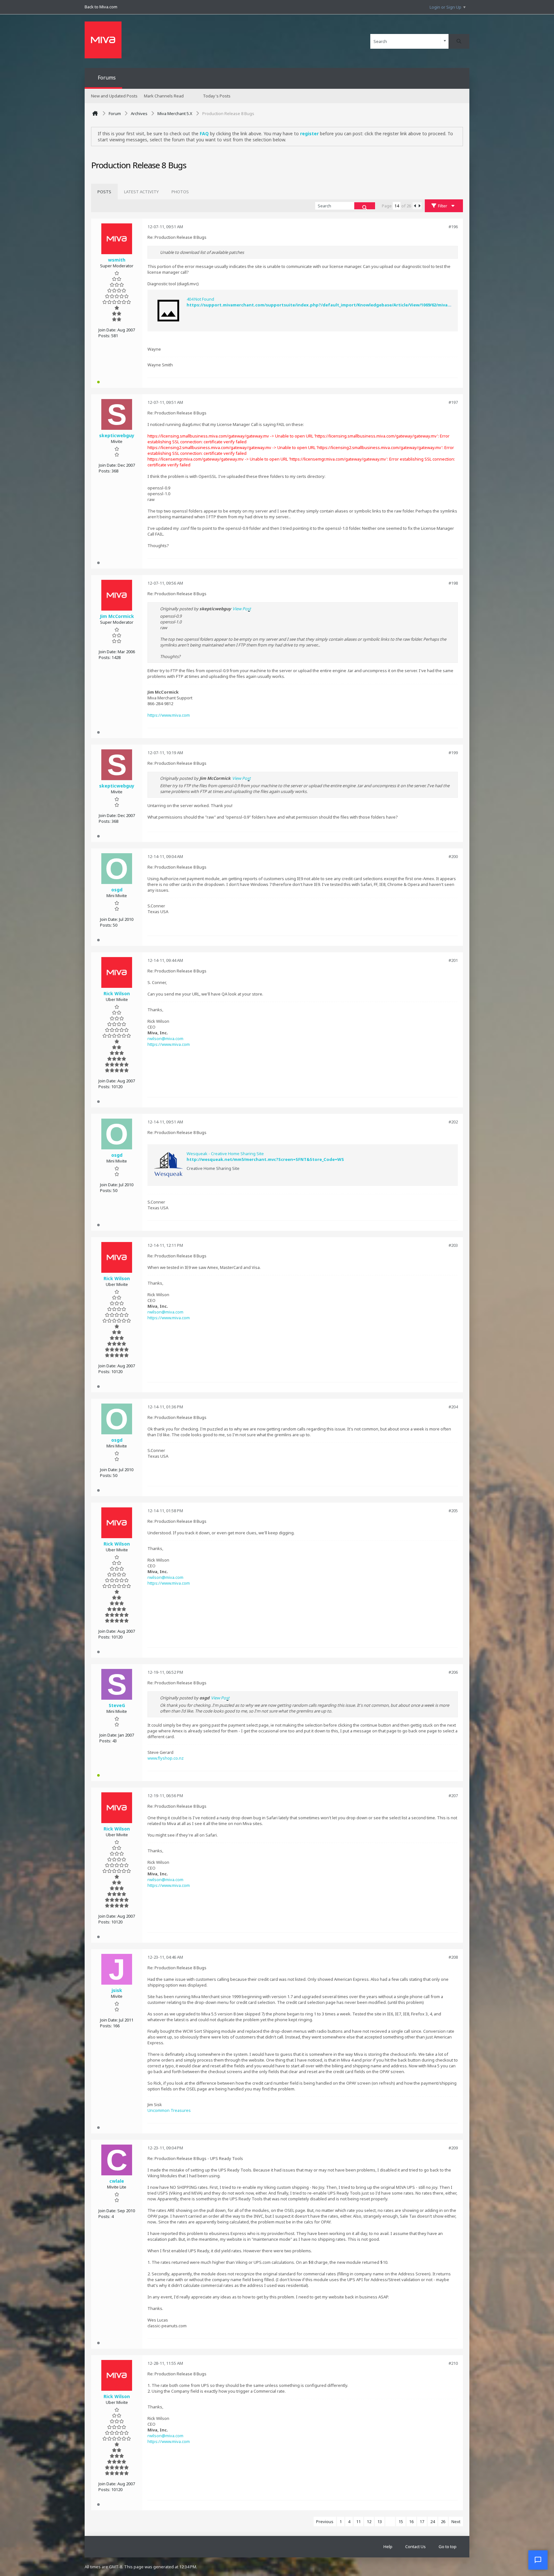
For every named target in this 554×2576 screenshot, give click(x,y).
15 (401, 2522)
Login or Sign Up (445, 7)
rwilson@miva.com (165, 1038)
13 (380, 2522)
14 (390, 2522)
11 (358, 2522)
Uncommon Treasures (169, 2110)
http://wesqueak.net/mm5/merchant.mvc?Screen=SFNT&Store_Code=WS (265, 1159)
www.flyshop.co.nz (166, 1758)
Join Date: (107, 330)
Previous (325, 2522)
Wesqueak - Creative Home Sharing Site (225, 1154)
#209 (453, 2148)
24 (432, 2522)
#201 (453, 960)
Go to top (448, 2547)
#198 (453, 583)
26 (443, 2522)
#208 (453, 1957)
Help (388, 2547)
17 (422, 2522)
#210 (453, 2363)
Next (456, 2522)
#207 (453, 1796)
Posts (104, 192)
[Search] (459, 41)
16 (411, 2522)
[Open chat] (538, 2560)
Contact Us (415, 2547)
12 (369, 2522)
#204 (453, 1407)
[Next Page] (419, 206)
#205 (453, 1511)
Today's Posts (217, 96)
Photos (180, 192)
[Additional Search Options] (445, 41)
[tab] (104, 192)
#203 (453, 1245)
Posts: (104, 336)
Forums (107, 78)
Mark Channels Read (164, 96)
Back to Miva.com (101, 7)
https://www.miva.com (169, 715)
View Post (242, 609)
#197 (453, 402)
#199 (453, 753)
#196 (453, 227)
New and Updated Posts (114, 96)
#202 (453, 1122)
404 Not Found (200, 299)
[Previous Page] (415, 206)
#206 (453, 1672)
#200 (453, 856)
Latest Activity (141, 192)
